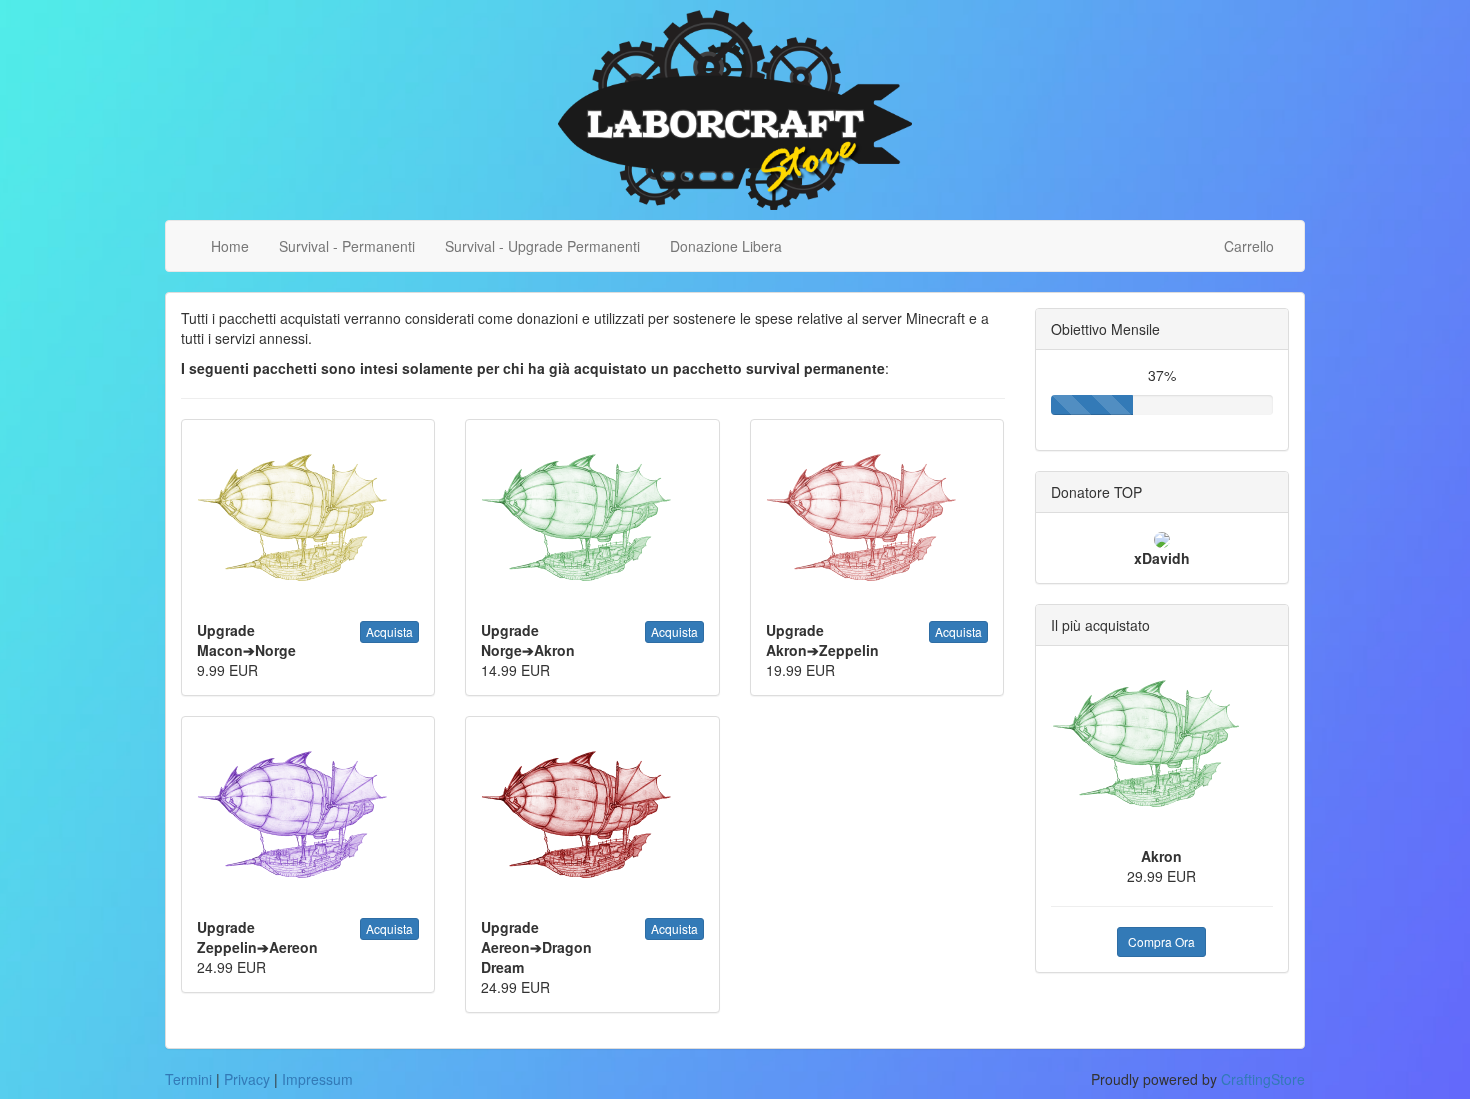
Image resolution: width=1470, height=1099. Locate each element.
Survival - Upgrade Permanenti (542, 246)
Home (230, 246)
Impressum (317, 1079)
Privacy (247, 1079)
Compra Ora (1161, 941)
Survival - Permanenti (347, 246)
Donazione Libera (726, 246)
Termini (188, 1079)
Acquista (389, 631)
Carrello (1249, 246)
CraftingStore (1263, 1079)
